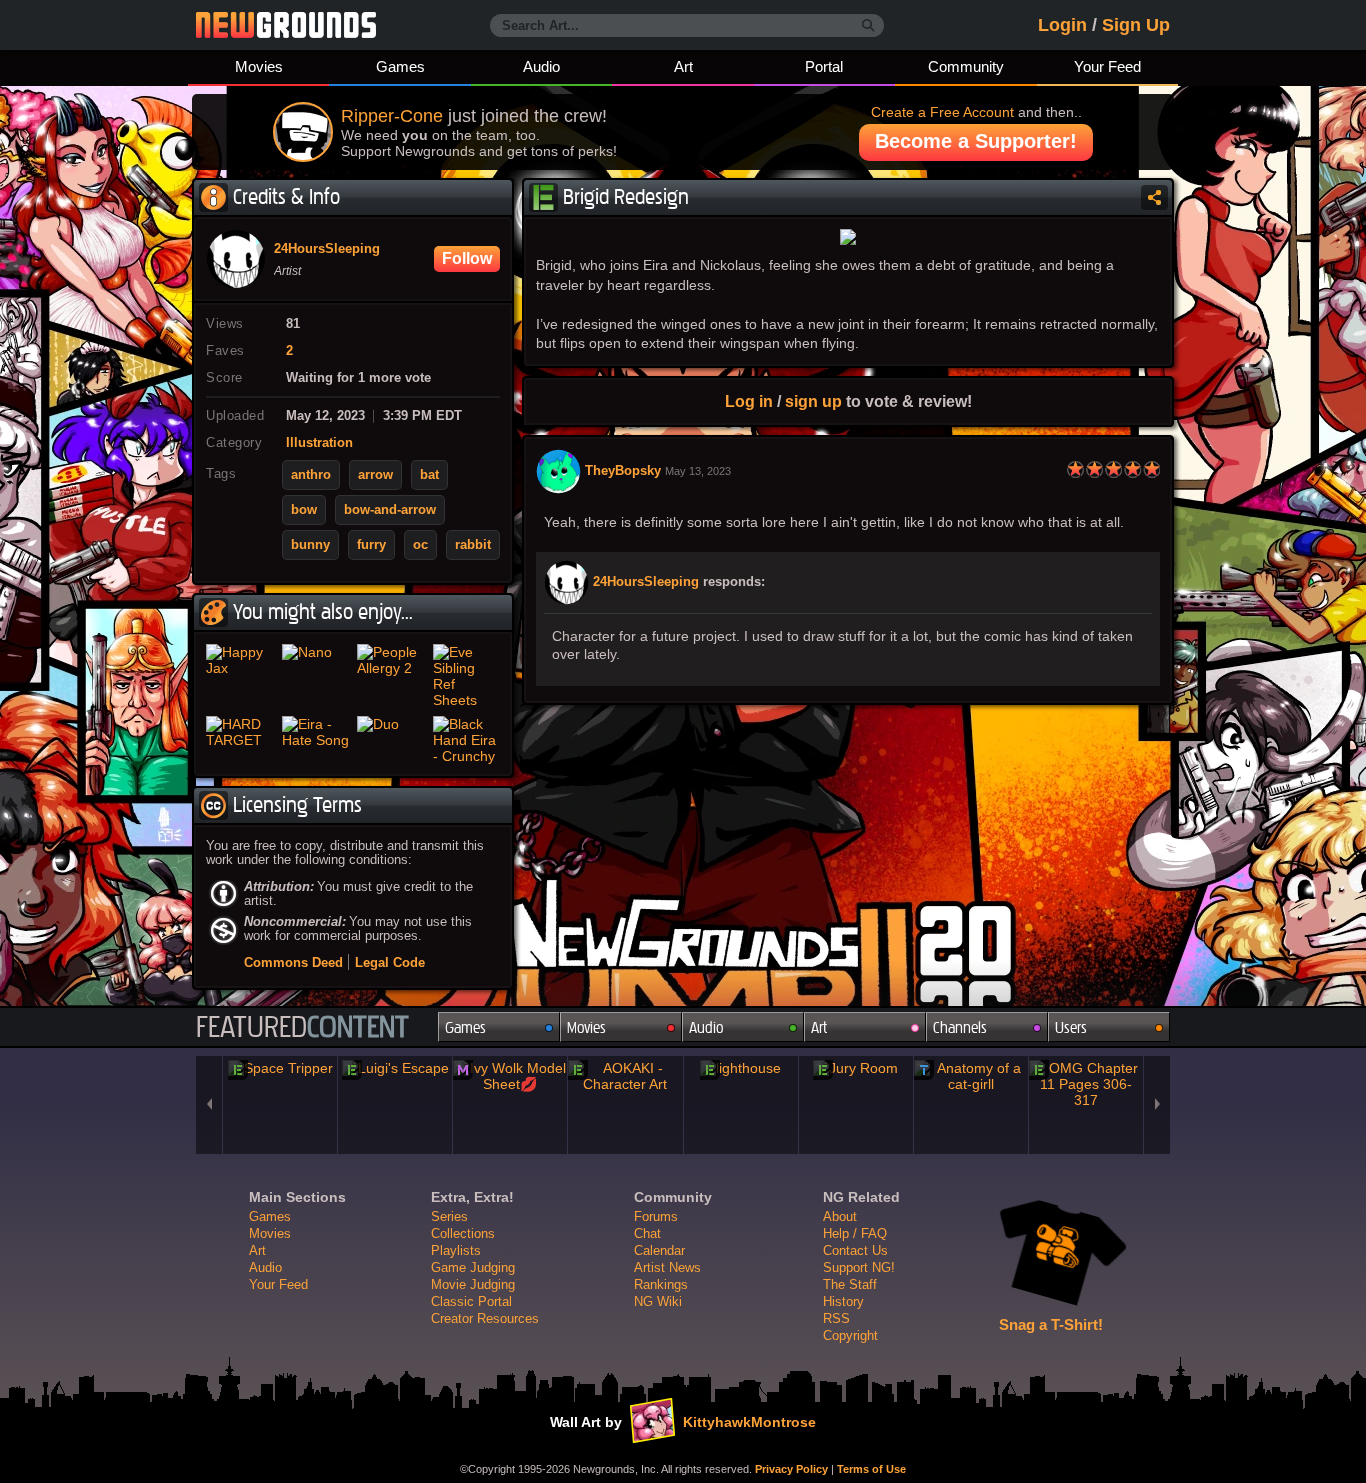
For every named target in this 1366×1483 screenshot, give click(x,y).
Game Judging (473, 1267)
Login (1062, 25)
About (840, 1216)
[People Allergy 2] (391, 676)
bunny (310, 545)
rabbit (473, 545)
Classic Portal (471, 1301)
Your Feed (1107, 66)
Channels (960, 1027)
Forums (656, 1216)
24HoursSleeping (646, 582)
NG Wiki (658, 1301)
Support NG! (859, 1267)
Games (400, 66)
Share (1154, 197)
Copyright (850, 1335)
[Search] (868, 26)
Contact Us (855, 1250)
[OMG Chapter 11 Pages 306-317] (1086, 1084)
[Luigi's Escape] (395, 1068)
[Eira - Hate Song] (316, 740)
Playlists (456, 1250)
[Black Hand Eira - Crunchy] (467, 740)
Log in (749, 401)
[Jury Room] (856, 1068)
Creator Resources (485, 1318)
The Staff (850, 1284)
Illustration (319, 443)
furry (371, 545)
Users (1071, 1027)
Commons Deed (293, 962)
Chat (647, 1233)
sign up (813, 401)
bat (429, 475)
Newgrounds (286, 25)
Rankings (661, 1284)
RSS (836, 1318)
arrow (375, 475)
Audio (541, 66)
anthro (311, 475)
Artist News (667, 1267)
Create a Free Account (942, 112)
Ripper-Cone (392, 116)
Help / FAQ (855, 1233)
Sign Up (1136, 25)
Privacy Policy (791, 1469)
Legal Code (390, 962)
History (843, 1301)
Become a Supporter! (976, 141)
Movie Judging (473, 1284)
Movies (259, 66)
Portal (824, 66)
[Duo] (391, 740)
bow (304, 510)
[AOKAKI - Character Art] (625, 1076)
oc (420, 545)
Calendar (659, 1250)
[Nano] (316, 676)
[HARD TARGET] (240, 740)
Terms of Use (871, 1469)
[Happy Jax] (240, 676)
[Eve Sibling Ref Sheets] (467, 676)
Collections (463, 1233)
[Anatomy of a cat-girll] (971, 1076)
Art (683, 66)
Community (966, 66)
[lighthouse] (741, 1068)
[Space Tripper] (280, 1068)
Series (449, 1216)
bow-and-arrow (390, 510)
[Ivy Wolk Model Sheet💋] (510, 1076)
